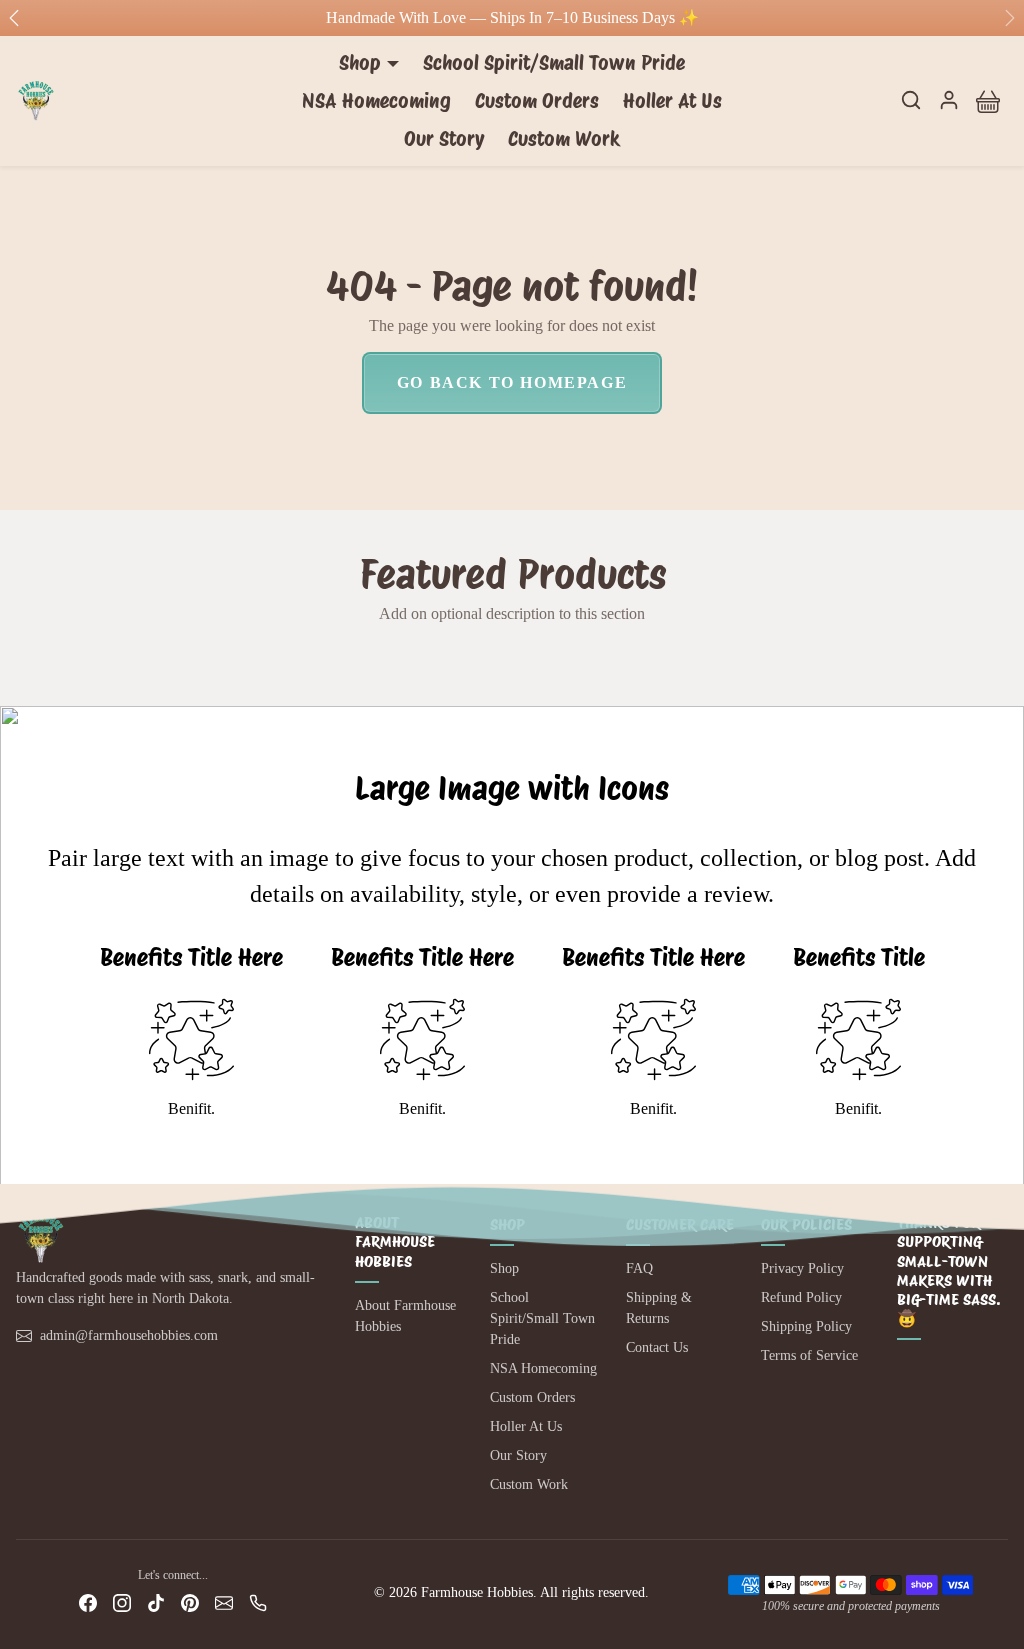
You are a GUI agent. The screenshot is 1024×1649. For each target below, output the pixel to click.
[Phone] (258, 1602)
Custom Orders (537, 101)
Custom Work (564, 139)
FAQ (639, 1268)
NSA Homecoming (376, 101)
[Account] (949, 100)
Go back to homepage (512, 382)
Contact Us (657, 1347)
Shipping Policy (806, 1326)
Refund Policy (801, 1297)
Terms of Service (809, 1355)
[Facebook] (88, 1602)
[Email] (224, 1602)
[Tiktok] (156, 1602)
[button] (911, 100)
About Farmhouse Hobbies (405, 1316)
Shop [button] (360, 63)
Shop (504, 1268)
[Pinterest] (190, 1602)
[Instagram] (122, 1602)
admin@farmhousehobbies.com (129, 1335)
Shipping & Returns (659, 1308)
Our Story (444, 139)
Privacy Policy (802, 1268)
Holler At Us (672, 101)
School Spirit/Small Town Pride (554, 63)
